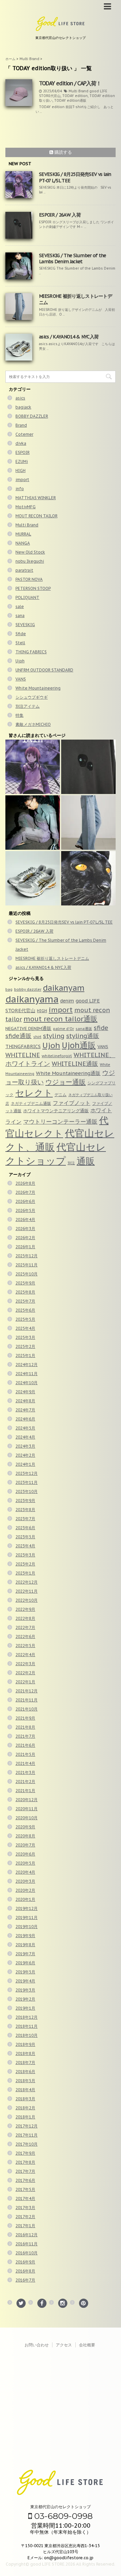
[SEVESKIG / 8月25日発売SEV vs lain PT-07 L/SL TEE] (33, 767)
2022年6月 (25, 1636)
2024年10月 (27, 1383)
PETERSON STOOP (33, 588)
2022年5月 (25, 1646)
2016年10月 (27, 2253)
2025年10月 (27, 1274)
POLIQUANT (27, 597)
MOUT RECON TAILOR (36, 516)
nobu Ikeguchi (30, 561)
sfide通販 (18, 1036)
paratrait (24, 570)
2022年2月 (25, 1673)
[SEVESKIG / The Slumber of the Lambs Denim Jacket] (33, 823)
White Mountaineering (38, 688)
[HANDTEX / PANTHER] (88, 878)
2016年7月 (25, 2280)
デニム (61, 1094)
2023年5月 (25, 1537)
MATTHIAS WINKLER (36, 498)
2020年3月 (25, 1881)
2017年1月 (25, 2226)
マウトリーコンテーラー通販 (60, 1121)
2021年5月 (25, 1754)
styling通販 (83, 1036)
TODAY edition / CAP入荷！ (70, 83)
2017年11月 (27, 2135)
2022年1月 (25, 1682)
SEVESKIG (25, 625)
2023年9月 (25, 1501)
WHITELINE (23, 1055)
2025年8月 (25, 1292)
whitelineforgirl (57, 1056)
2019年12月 (27, 1908)
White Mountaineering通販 (68, 1073)
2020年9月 (25, 1827)
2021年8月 (25, 1727)
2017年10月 (27, 2144)
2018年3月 (25, 2099)
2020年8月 (25, 1836)
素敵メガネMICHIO (33, 724)
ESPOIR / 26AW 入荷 (60, 215)
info (20, 489)
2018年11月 (27, 2026)
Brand (21, 425)
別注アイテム (28, 706)
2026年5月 (25, 1210)
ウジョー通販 (66, 1082)
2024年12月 (27, 1365)
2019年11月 (27, 1917)
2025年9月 (25, 1283)
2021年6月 (25, 1745)
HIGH (21, 471)
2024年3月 (25, 1446)
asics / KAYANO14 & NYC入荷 (69, 337)
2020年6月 (25, 1854)
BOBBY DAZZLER (32, 416)
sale (20, 606)
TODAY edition (75, 96)
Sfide (21, 634)
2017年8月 (25, 2162)
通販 (86, 1161)
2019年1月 (25, 2008)
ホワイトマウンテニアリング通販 (56, 1111)
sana (20, 616)
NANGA (23, 543)
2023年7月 (25, 1519)
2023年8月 (25, 1510)
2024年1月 (25, 1464)
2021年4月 (25, 1763)
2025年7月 (25, 1301)
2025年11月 (27, 1265)
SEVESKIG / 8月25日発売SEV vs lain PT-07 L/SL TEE (64, 922)
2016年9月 (25, 2262)
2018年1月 (25, 2117)
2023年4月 (25, 1546)
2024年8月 (25, 1401)
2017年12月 (27, 2126)
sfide (101, 1028)
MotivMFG (26, 507)
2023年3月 (25, 1555)
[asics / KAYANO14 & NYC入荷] (33, 878)
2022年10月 (27, 1600)
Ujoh (20, 661)
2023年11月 (27, 1482)
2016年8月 (25, 2271)
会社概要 (87, 2345)
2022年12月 (27, 1582)
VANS (21, 679)
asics (20, 398)
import (22, 480)
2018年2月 (25, 2108)
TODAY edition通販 (70, 101)
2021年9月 (25, 1718)
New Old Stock (30, 552)
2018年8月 (25, 2053)
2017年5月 (25, 2189)
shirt (37, 1037)
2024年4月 (25, 1437)
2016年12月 (27, 2235)
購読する (63, 152)
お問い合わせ (37, 2345)
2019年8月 (25, 1945)
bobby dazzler (28, 989)
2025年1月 (25, 1355)
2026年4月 (25, 1220)
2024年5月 (25, 1428)
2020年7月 (25, 1845)
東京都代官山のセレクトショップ (61, 2507)
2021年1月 (25, 1791)
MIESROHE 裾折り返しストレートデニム (52, 958)
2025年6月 (25, 1310)
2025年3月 (25, 1337)
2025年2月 (25, 1346)
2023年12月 (27, 1473)
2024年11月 (27, 1374)
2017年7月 (25, 2171)
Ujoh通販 (79, 1045)
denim (67, 1001)
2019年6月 (25, 1963)
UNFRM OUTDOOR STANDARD (44, 670)
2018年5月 (25, 2081)
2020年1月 (25, 1899)
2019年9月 (25, 1936)
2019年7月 (25, 1954)
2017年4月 (25, 2198)
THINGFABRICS (23, 1046)
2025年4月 (25, 1328)
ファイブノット (72, 1103)
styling (54, 1036)
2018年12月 (27, 2017)
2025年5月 (25, 1319)
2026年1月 (25, 1247)
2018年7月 (25, 2063)
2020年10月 (27, 1818)
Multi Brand (78, 91)
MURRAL (23, 534)
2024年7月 (25, 1410)
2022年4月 (25, 1655)
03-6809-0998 (62, 2516)
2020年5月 (25, 1863)
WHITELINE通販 (75, 1064)
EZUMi (22, 461)
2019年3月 (25, 1990)
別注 (71, 1163)
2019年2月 (25, 1999)
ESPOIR (23, 452)
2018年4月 (25, 2090)
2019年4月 (25, 1981)
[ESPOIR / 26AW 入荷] (88, 767)
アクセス (64, 2345)
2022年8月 (25, 1618)
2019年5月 (25, 1972)
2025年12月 (27, 1256)
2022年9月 (25, 1609)
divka (21, 443)
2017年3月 (25, 2208)
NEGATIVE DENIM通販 (28, 1028)
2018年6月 (25, 2072)
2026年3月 (25, 1229)
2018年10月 (27, 2035)
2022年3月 (25, 1664)
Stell (20, 643)
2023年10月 (27, 1491)
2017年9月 (25, 2153)
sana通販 (84, 1029)
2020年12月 (27, 1800)
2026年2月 (25, 1238)
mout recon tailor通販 (61, 1019)
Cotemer (24, 434)
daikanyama (32, 999)
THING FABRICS (31, 652)
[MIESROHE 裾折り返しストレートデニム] (88, 823)
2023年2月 (25, 1564)
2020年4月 (25, 1872)
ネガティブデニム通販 (31, 1103)
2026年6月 (25, 1201)
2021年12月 (27, 1691)
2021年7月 (25, 1736)
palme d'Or (64, 1029)
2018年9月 (25, 2044)
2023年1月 (25, 1573)
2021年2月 (25, 1782)
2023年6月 (25, 1528)
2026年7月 (25, 1192)
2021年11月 (27, 1700)
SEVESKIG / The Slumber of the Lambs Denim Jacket (73, 259)
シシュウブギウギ (32, 697)
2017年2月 (25, 2217)
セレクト (34, 1093)
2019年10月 (27, 1927)
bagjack (23, 407)
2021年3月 (25, 1772)
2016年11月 (27, 2244)
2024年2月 (25, 1455)
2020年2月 (25, 1890)
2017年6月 (25, 2180)
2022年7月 (25, 1627)
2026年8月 (25, 1183)
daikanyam (64, 988)
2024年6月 (25, 1419)
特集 (19, 715)
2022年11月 (27, 1591)
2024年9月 (25, 1392)
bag (9, 989)
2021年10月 (27, 1709)
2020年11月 (27, 1809)
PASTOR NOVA (29, 579)
